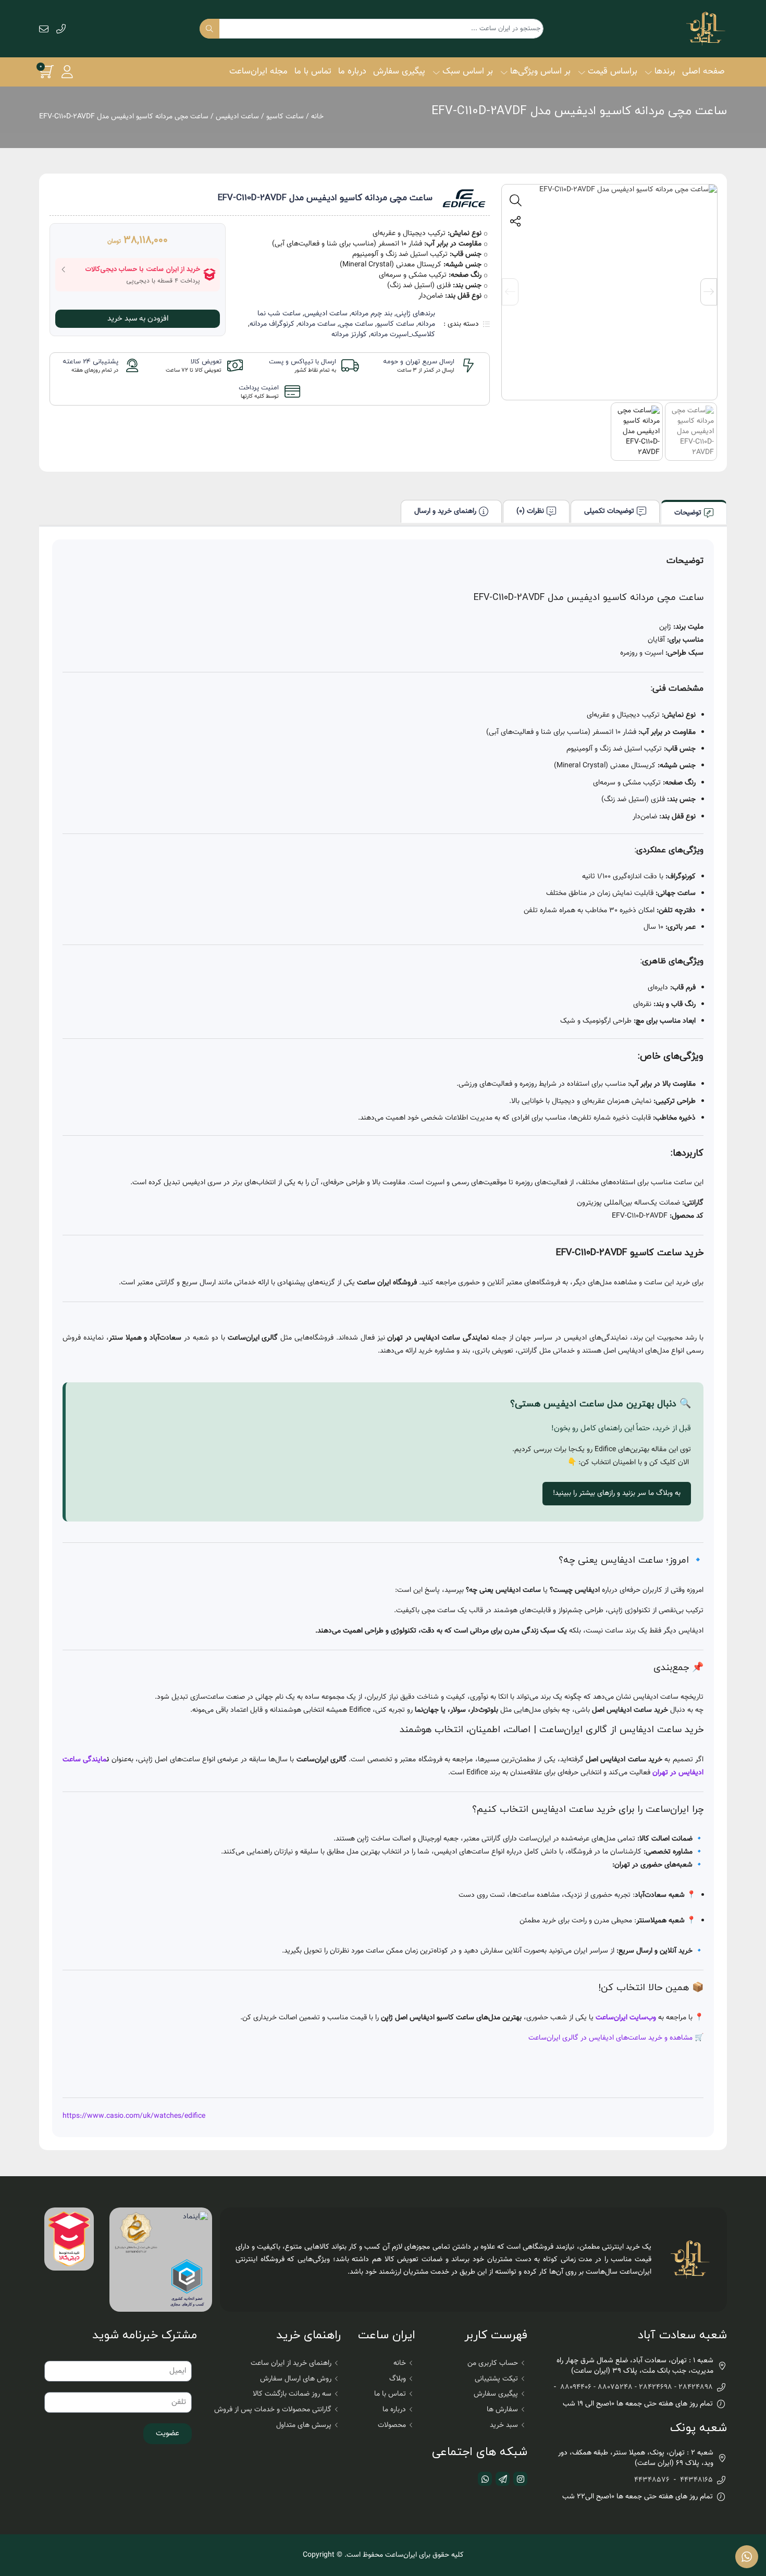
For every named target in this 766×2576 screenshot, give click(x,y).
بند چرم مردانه (372, 314)
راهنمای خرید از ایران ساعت (291, 2363)
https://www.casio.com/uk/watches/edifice (134, 2116)
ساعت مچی (356, 324)
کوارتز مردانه (349, 335)
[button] (67, 72)
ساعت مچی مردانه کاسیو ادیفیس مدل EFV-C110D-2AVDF (579, 111)
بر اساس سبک (468, 71)
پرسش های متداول (304, 2425)
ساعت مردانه (317, 324)
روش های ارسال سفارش (296, 2379)
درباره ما (352, 71)
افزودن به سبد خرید (138, 319)
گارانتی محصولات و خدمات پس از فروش (273, 2410)
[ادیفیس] (464, 198)
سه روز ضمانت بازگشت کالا (292, 2394)
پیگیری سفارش (399, 71)
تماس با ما (313, 71)
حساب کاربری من (493, 2363)
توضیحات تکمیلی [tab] (609, 511)
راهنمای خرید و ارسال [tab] (445, 511)
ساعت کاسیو (285, 117)
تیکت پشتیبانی (496, 2379)
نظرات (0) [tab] (530, 511)
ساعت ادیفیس (237, 117)
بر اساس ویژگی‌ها (540, 71)
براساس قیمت (613, 71)
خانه (317, 117)
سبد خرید (504, 2425)
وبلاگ (398, 2379)
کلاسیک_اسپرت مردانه (403, 335)
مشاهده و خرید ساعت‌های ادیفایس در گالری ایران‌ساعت (610, 2038)
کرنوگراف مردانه (272, 324)
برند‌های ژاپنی (416, 314)
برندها (665, 71)
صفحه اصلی (703, 71)
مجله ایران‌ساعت (258, 71)
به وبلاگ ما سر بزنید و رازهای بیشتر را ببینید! (617, 1493)
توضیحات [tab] (688, 513)
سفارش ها (502, 2410)
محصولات (392, 2425)
